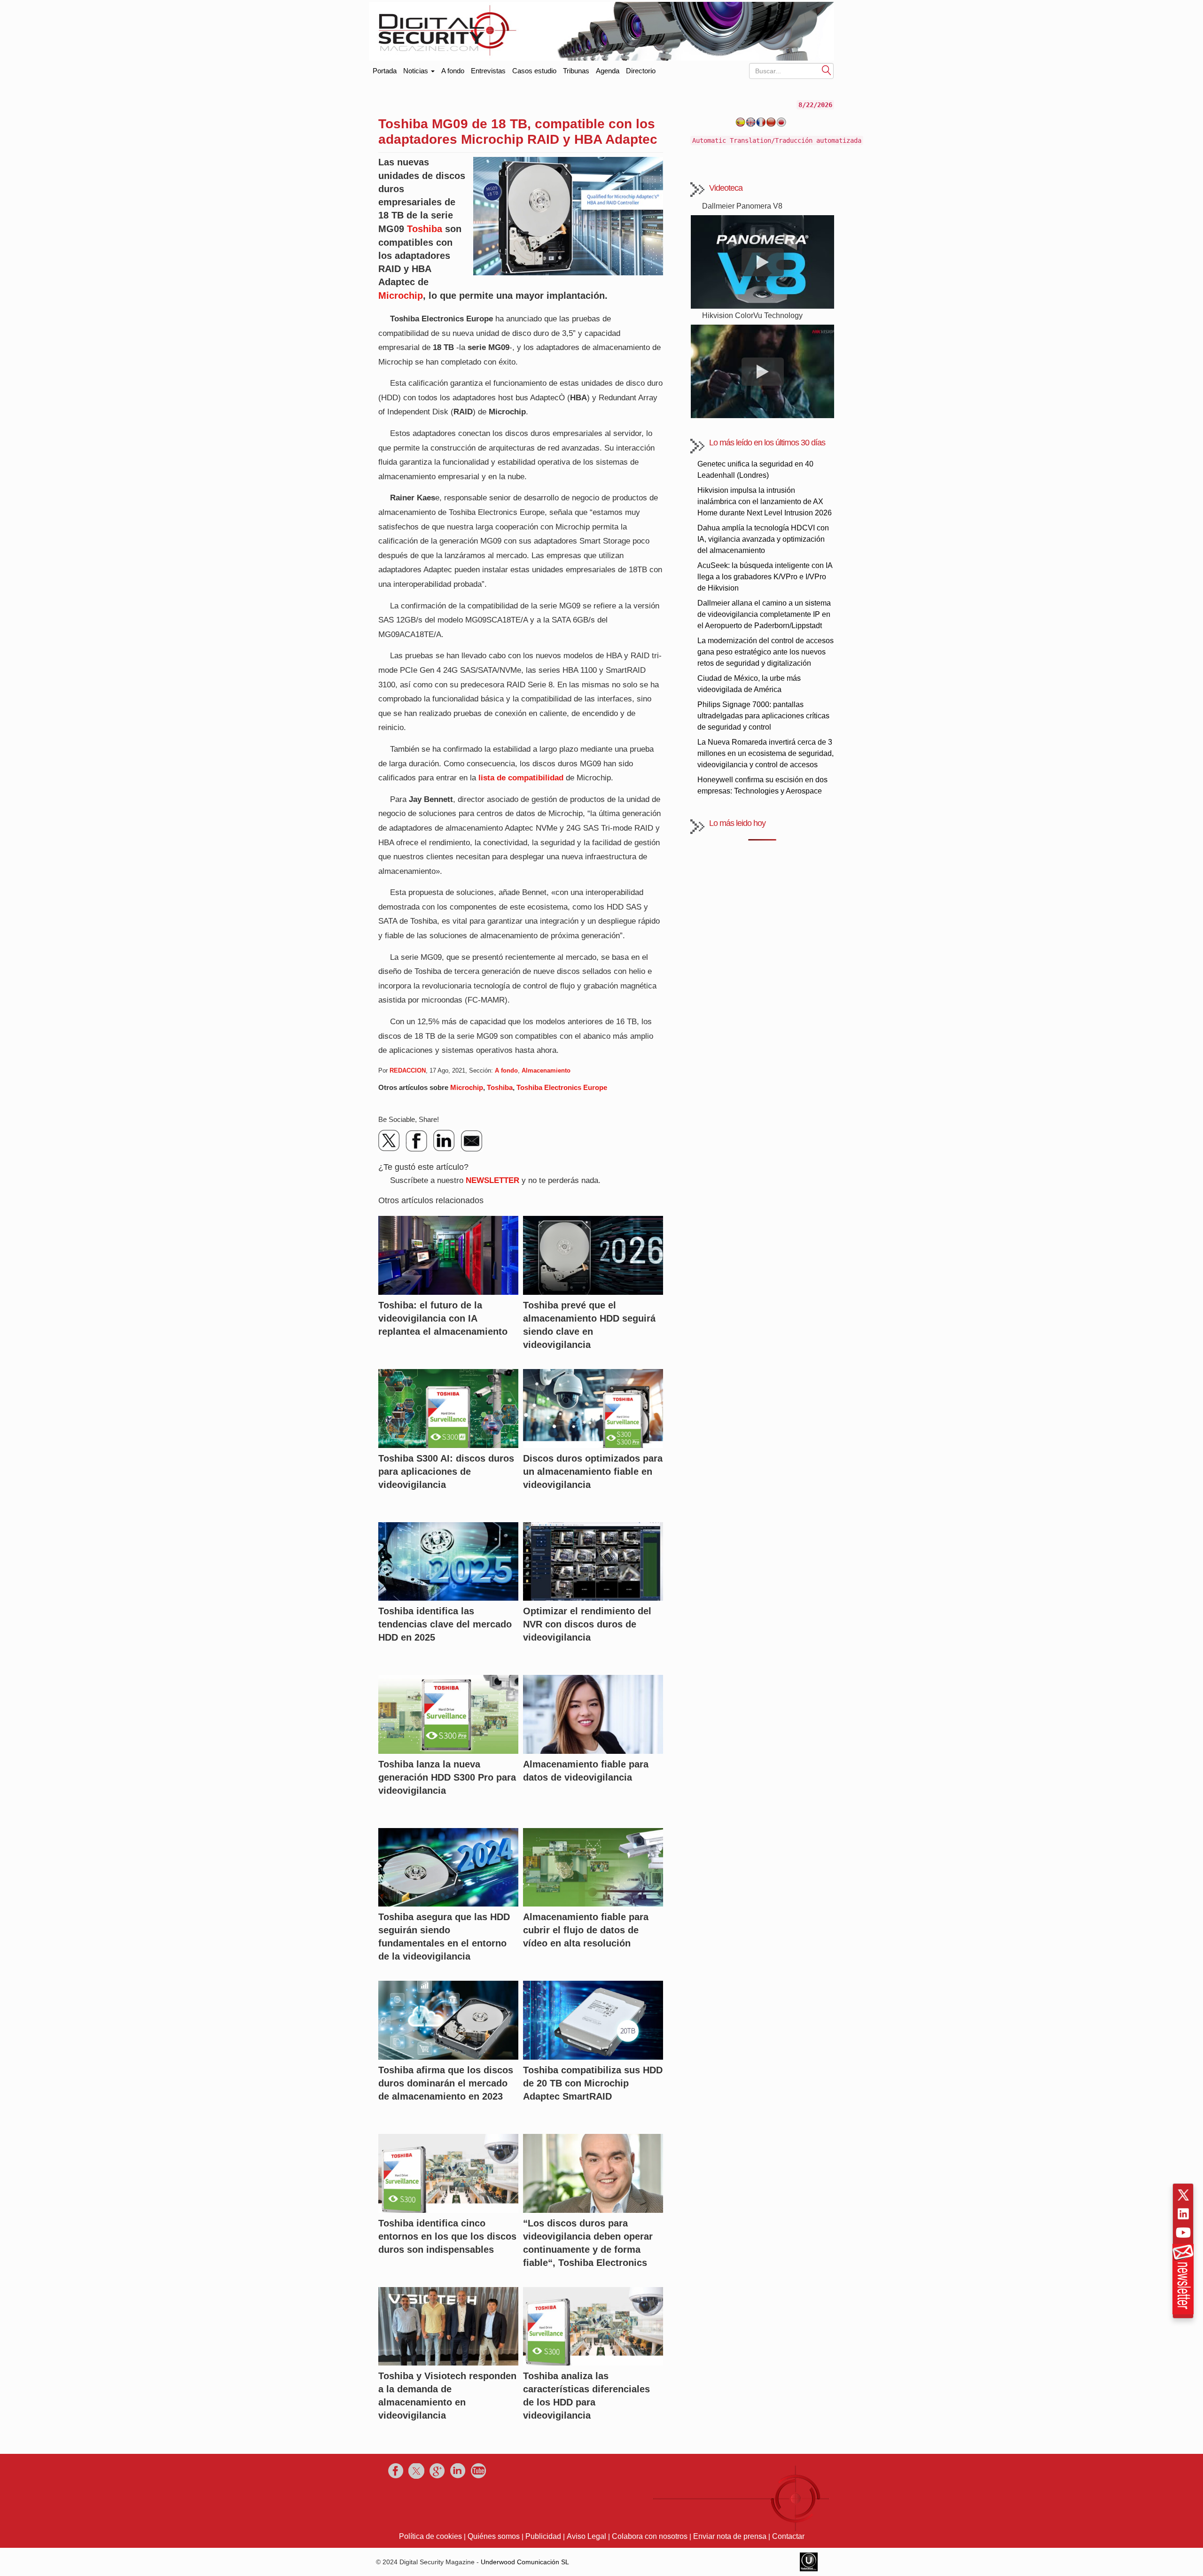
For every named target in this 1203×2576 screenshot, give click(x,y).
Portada (385, 69)
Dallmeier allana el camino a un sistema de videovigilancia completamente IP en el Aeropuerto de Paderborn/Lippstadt (764, 614)
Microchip (401, 296)
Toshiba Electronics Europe (562, 1087)
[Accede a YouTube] (1183, 2233)
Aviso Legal (586, 2536)
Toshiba (425, 229)
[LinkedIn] (444, 1141)
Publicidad (543, 2536)
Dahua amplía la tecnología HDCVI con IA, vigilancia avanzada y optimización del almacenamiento (763, 539)
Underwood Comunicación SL (525, 2562)
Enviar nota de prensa (730, 2536)
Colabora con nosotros (650, 2536)
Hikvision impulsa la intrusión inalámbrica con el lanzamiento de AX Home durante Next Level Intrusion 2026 (765, 502)
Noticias (417, 71)
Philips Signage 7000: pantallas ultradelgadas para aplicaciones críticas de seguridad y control (763, 716)
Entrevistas (488, 71)
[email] (471, 1141)
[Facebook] (417, 1141)
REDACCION (408, 1070)
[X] (390, 1141)
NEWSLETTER (492, 1180)
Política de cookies (430, 2536)
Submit (827, 70)
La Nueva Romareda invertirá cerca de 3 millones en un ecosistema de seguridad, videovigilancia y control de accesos (766, 753)
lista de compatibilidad (521, 778)
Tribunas (576, 71)
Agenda (608, 71)
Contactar (788, 2536)
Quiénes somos (494, 2536)
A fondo (453, 71)
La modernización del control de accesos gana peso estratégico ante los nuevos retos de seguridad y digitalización (766, 652)
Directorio (641, 71)
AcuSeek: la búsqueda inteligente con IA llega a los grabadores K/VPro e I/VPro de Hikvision (765, 577)
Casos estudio (534, 71)
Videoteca (726, 188)
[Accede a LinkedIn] (1183, 2214)
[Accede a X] (1183, 2195)
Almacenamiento (546, 1070)
